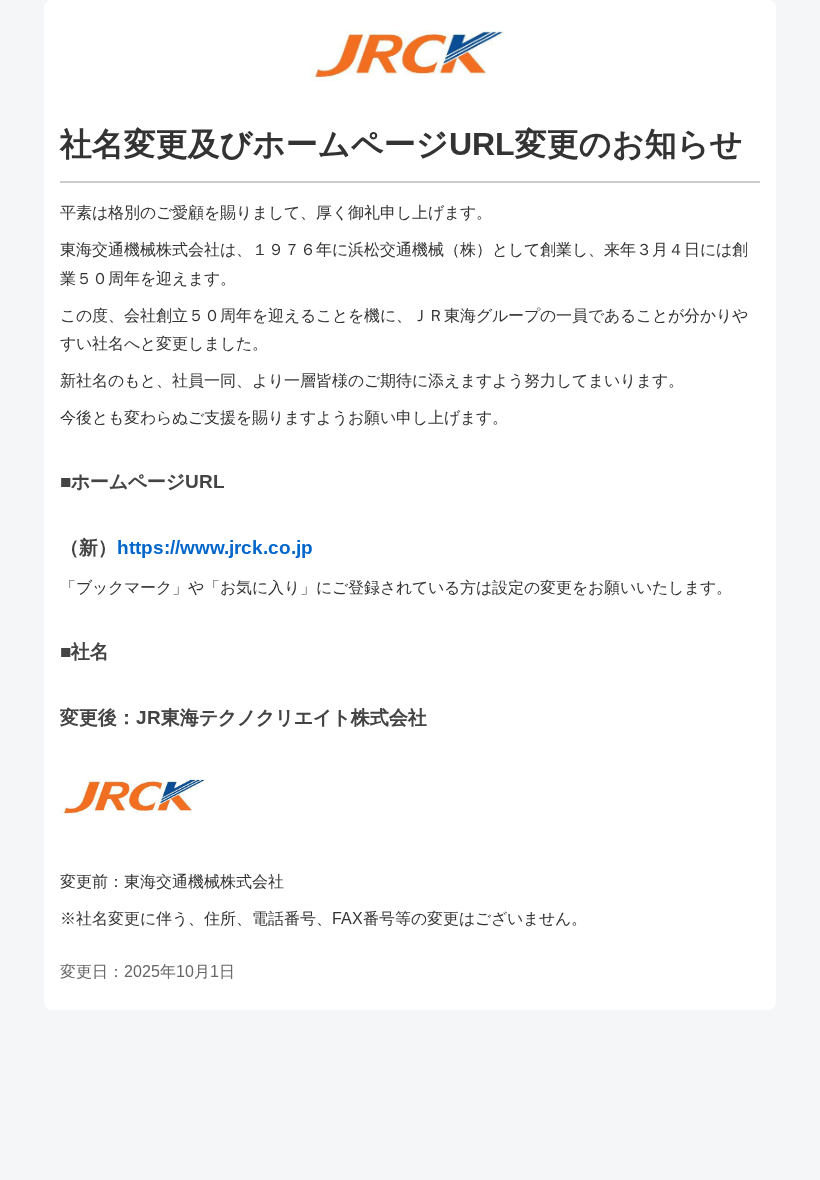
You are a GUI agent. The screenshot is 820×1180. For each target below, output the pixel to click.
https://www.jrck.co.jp (215, 547)
